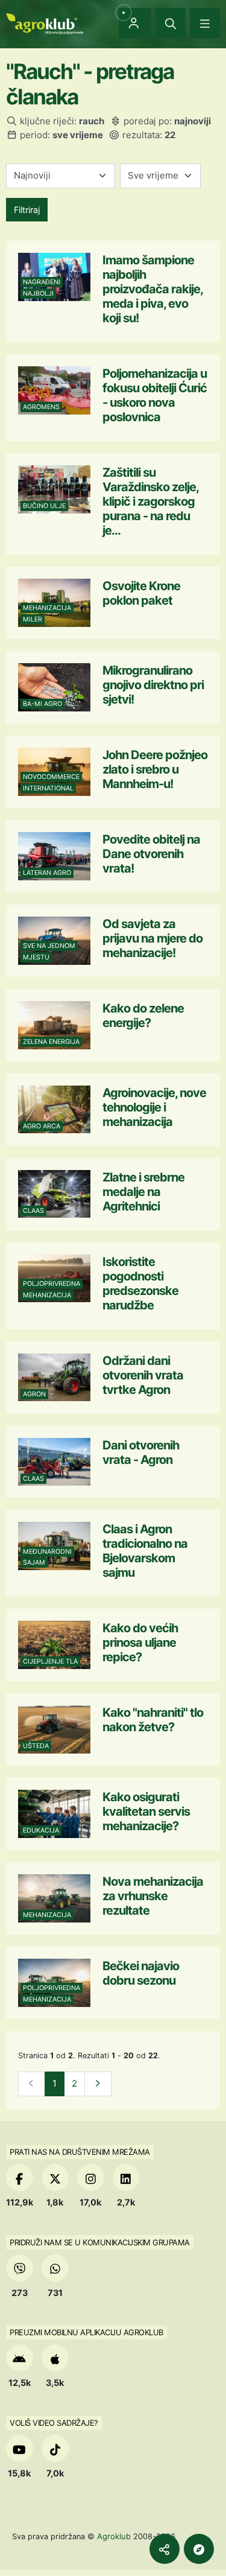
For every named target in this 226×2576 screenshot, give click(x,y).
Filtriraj (27, 210)
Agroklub (114, 2536)
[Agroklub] (45, 23)
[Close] (171, 23)
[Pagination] (98, 2084)
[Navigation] (205, 23)
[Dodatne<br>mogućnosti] (199, 2549)
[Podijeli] (165, 2549)
